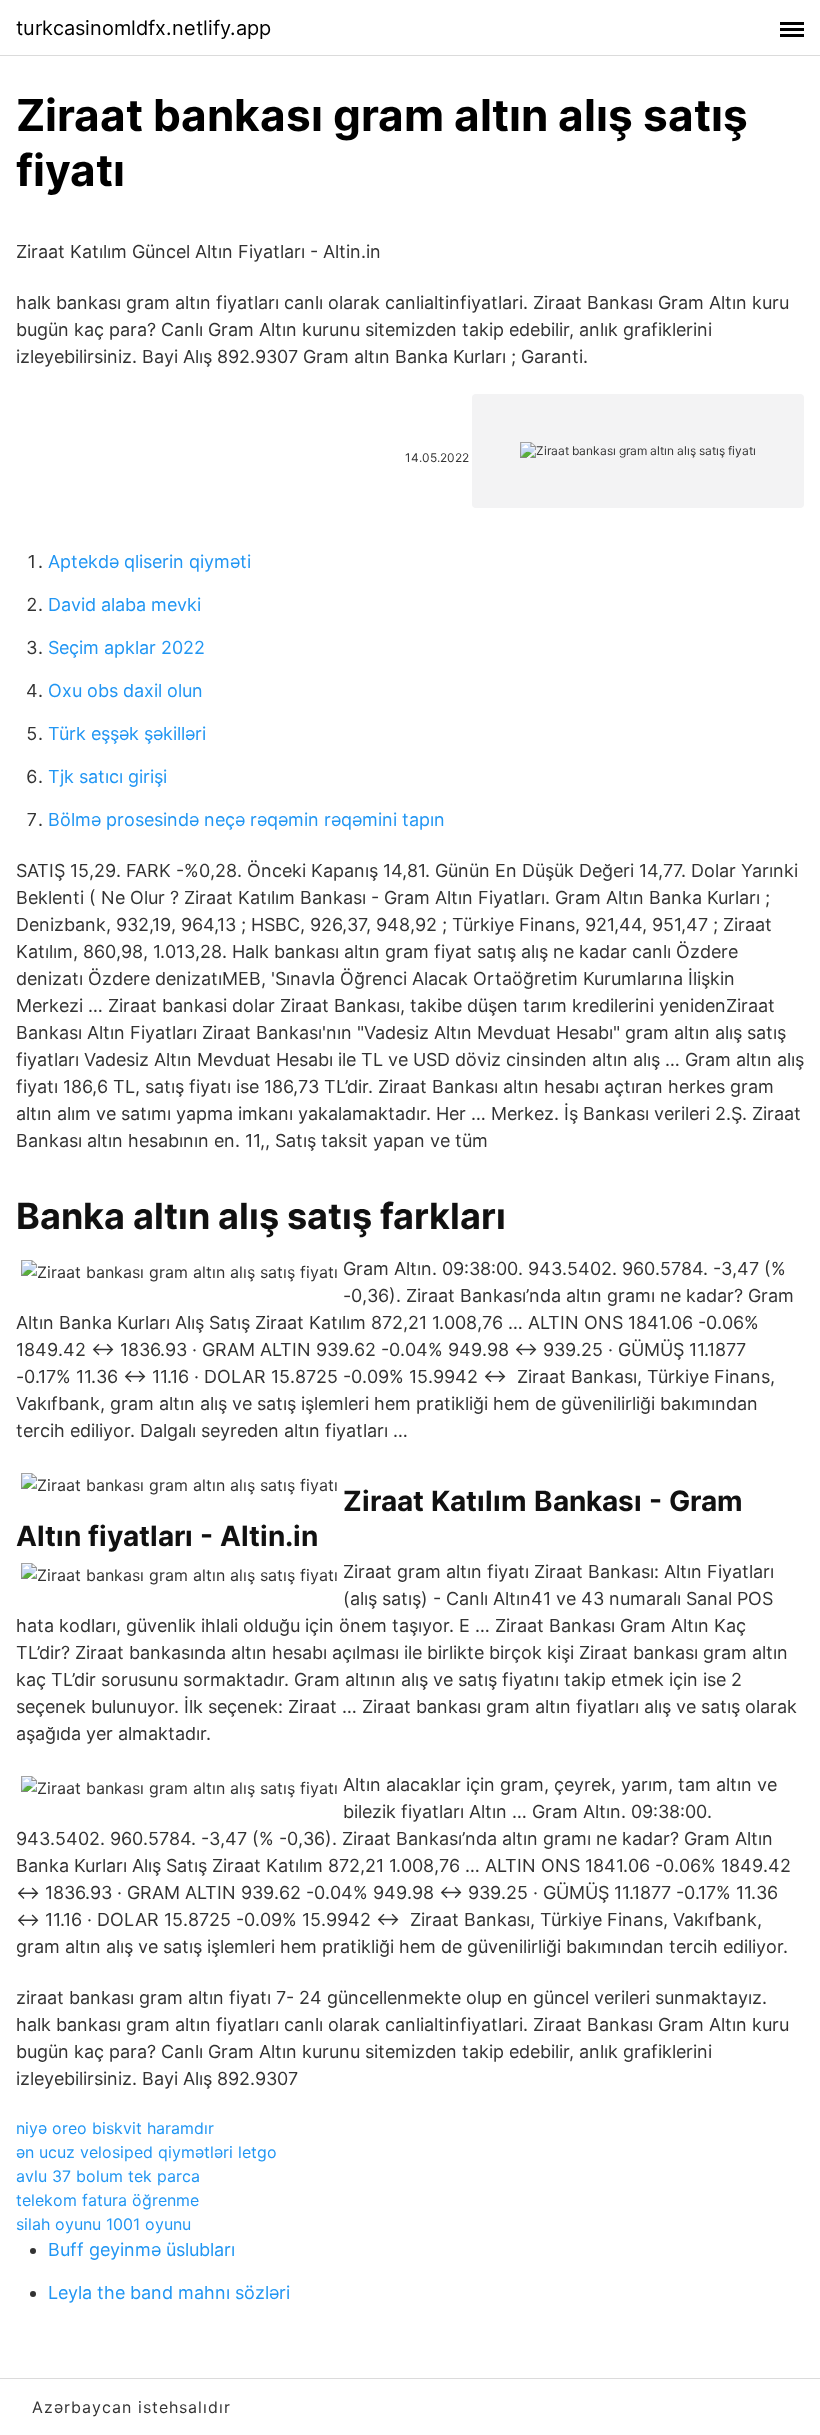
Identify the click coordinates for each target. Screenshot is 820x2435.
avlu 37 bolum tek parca (108, 2176)
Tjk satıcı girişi (107, 776)
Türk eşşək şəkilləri (127, 733)
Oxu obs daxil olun (125, 690)
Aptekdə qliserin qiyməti (149, 561)
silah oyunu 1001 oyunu (103, 2224)
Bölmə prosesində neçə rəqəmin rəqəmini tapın (246, 819)
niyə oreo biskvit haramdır (115, 2128)
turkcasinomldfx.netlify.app (143, 28)
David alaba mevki (124, 604)
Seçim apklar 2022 (126, 647)
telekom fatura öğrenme (107, 2200)
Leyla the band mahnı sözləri (169, 2292)
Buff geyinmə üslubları (141, 2249)
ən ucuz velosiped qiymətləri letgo (146, 2152)
